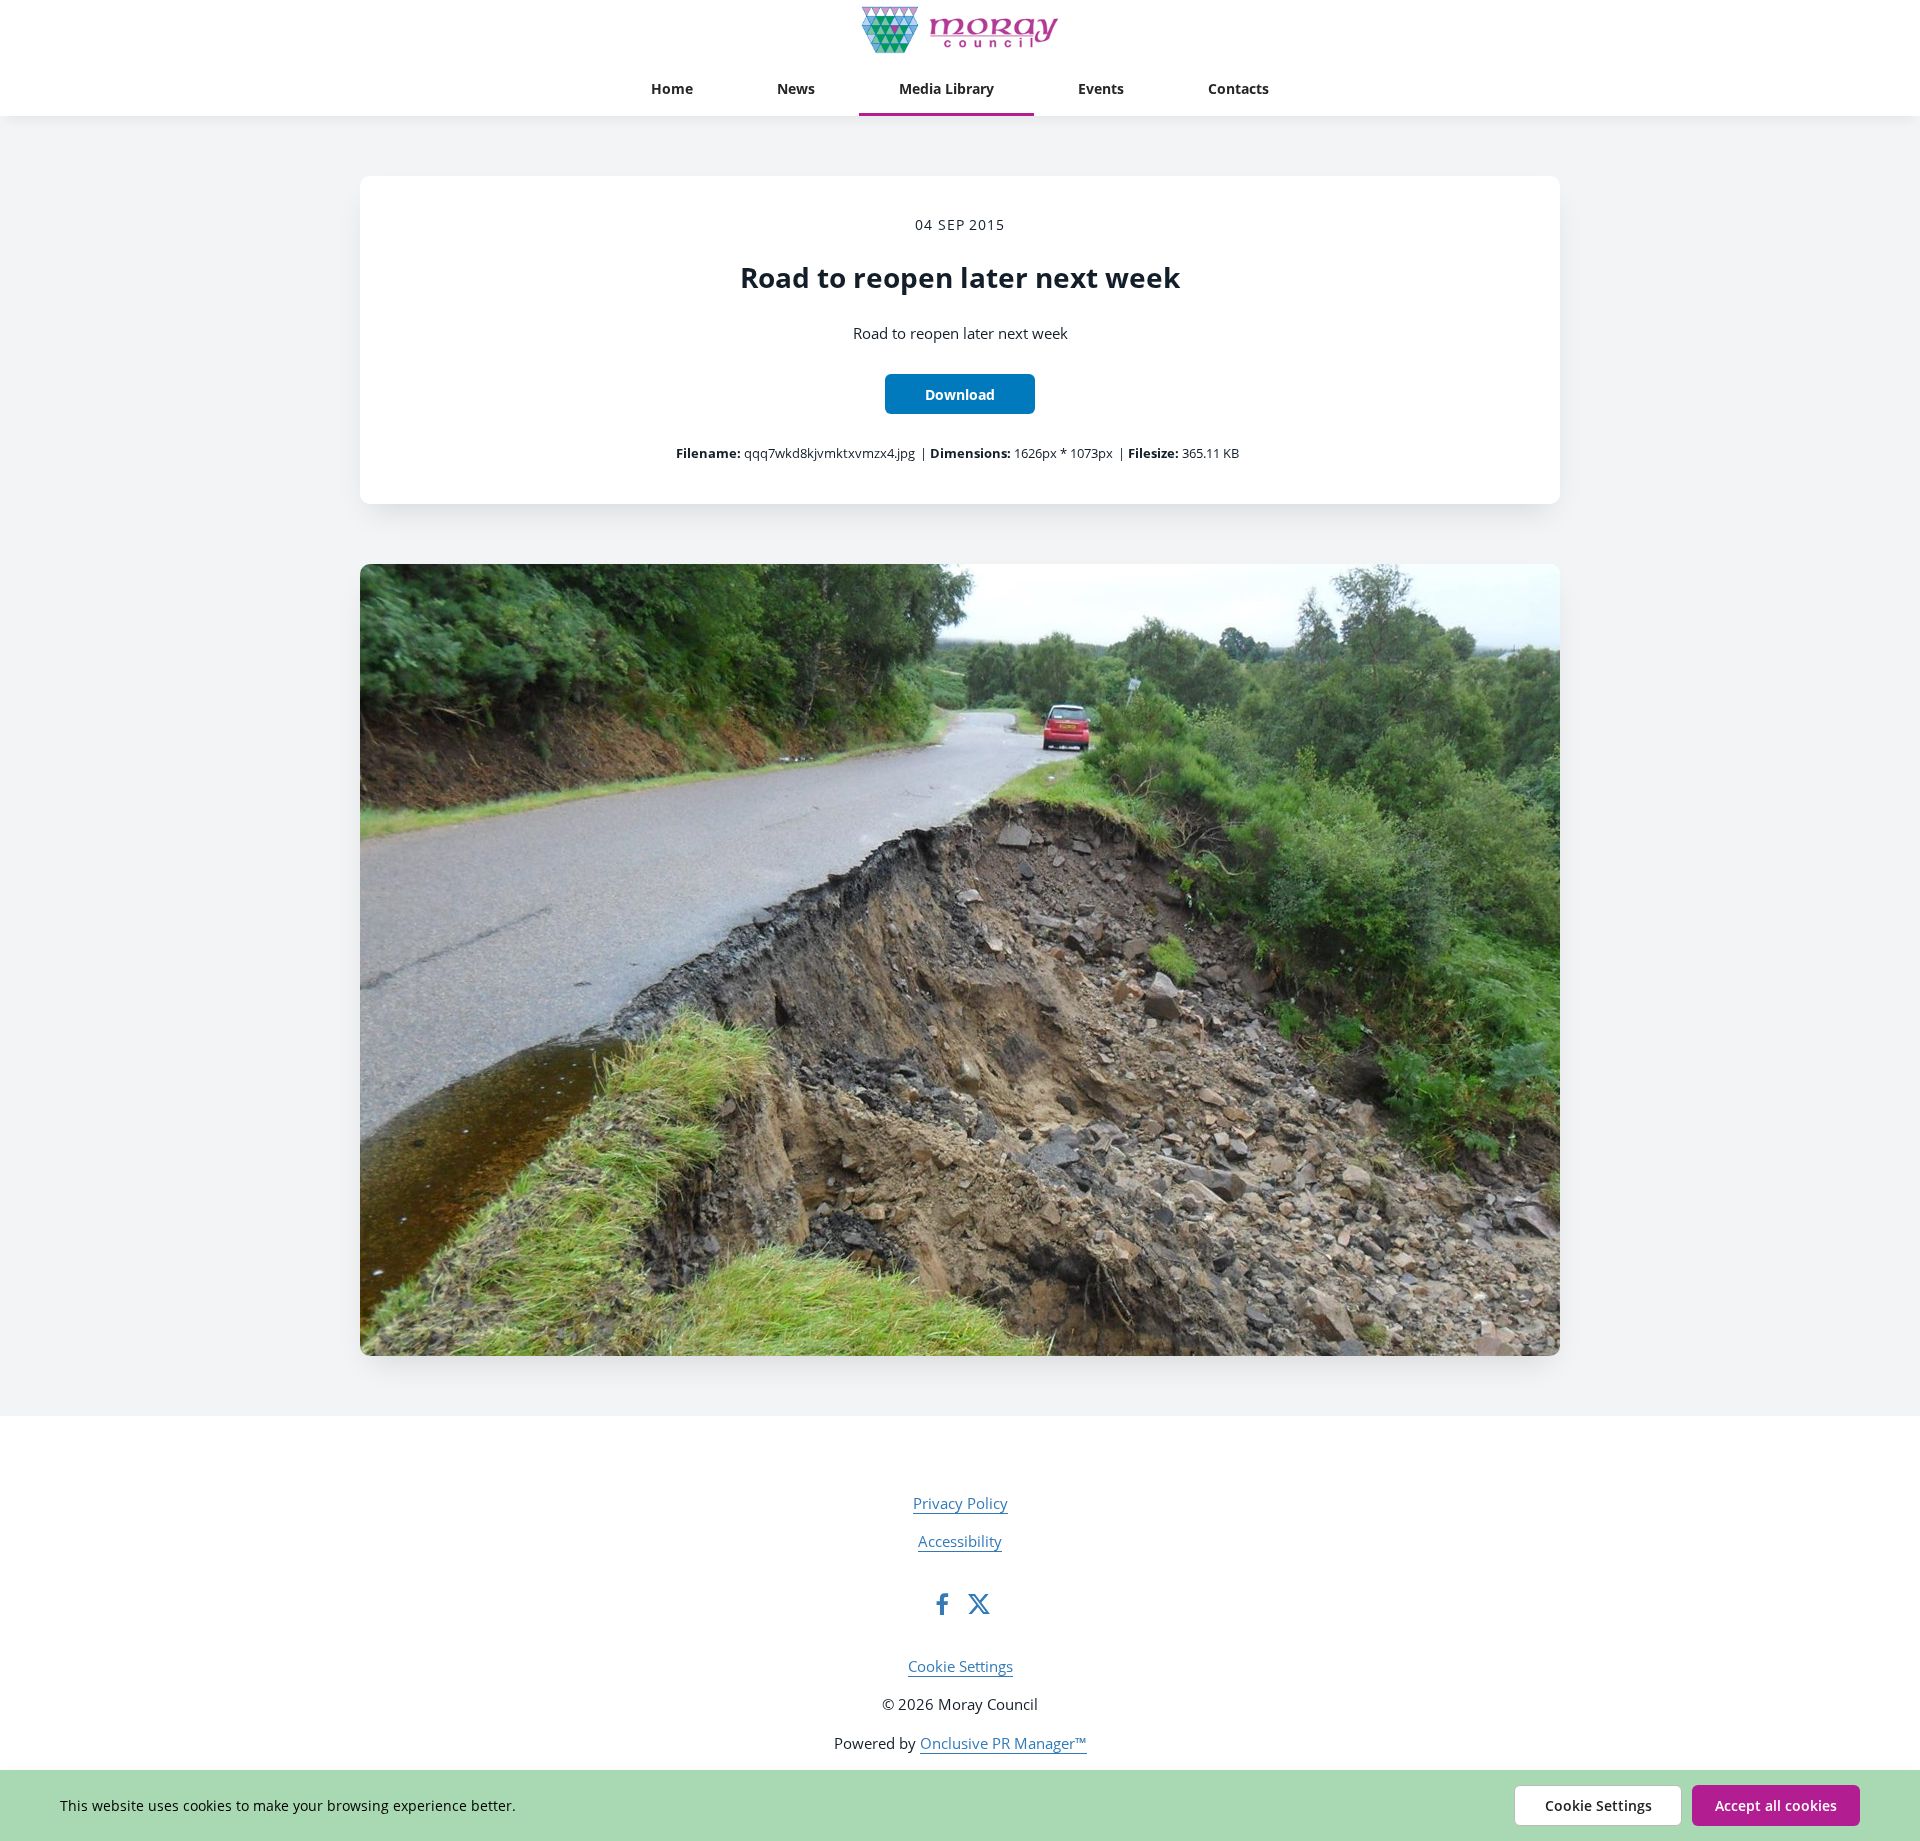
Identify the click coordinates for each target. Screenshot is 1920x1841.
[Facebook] (942, 1604)
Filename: (708, 453)
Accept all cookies (1776, 1805)
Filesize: (1153, 453)
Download (960, 394)
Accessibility (960, 1541)
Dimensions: (970, 453)
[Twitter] (979, 1604)
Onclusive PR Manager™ (1003, 1743)
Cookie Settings (960, 1666)
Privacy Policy (960, 1503)
